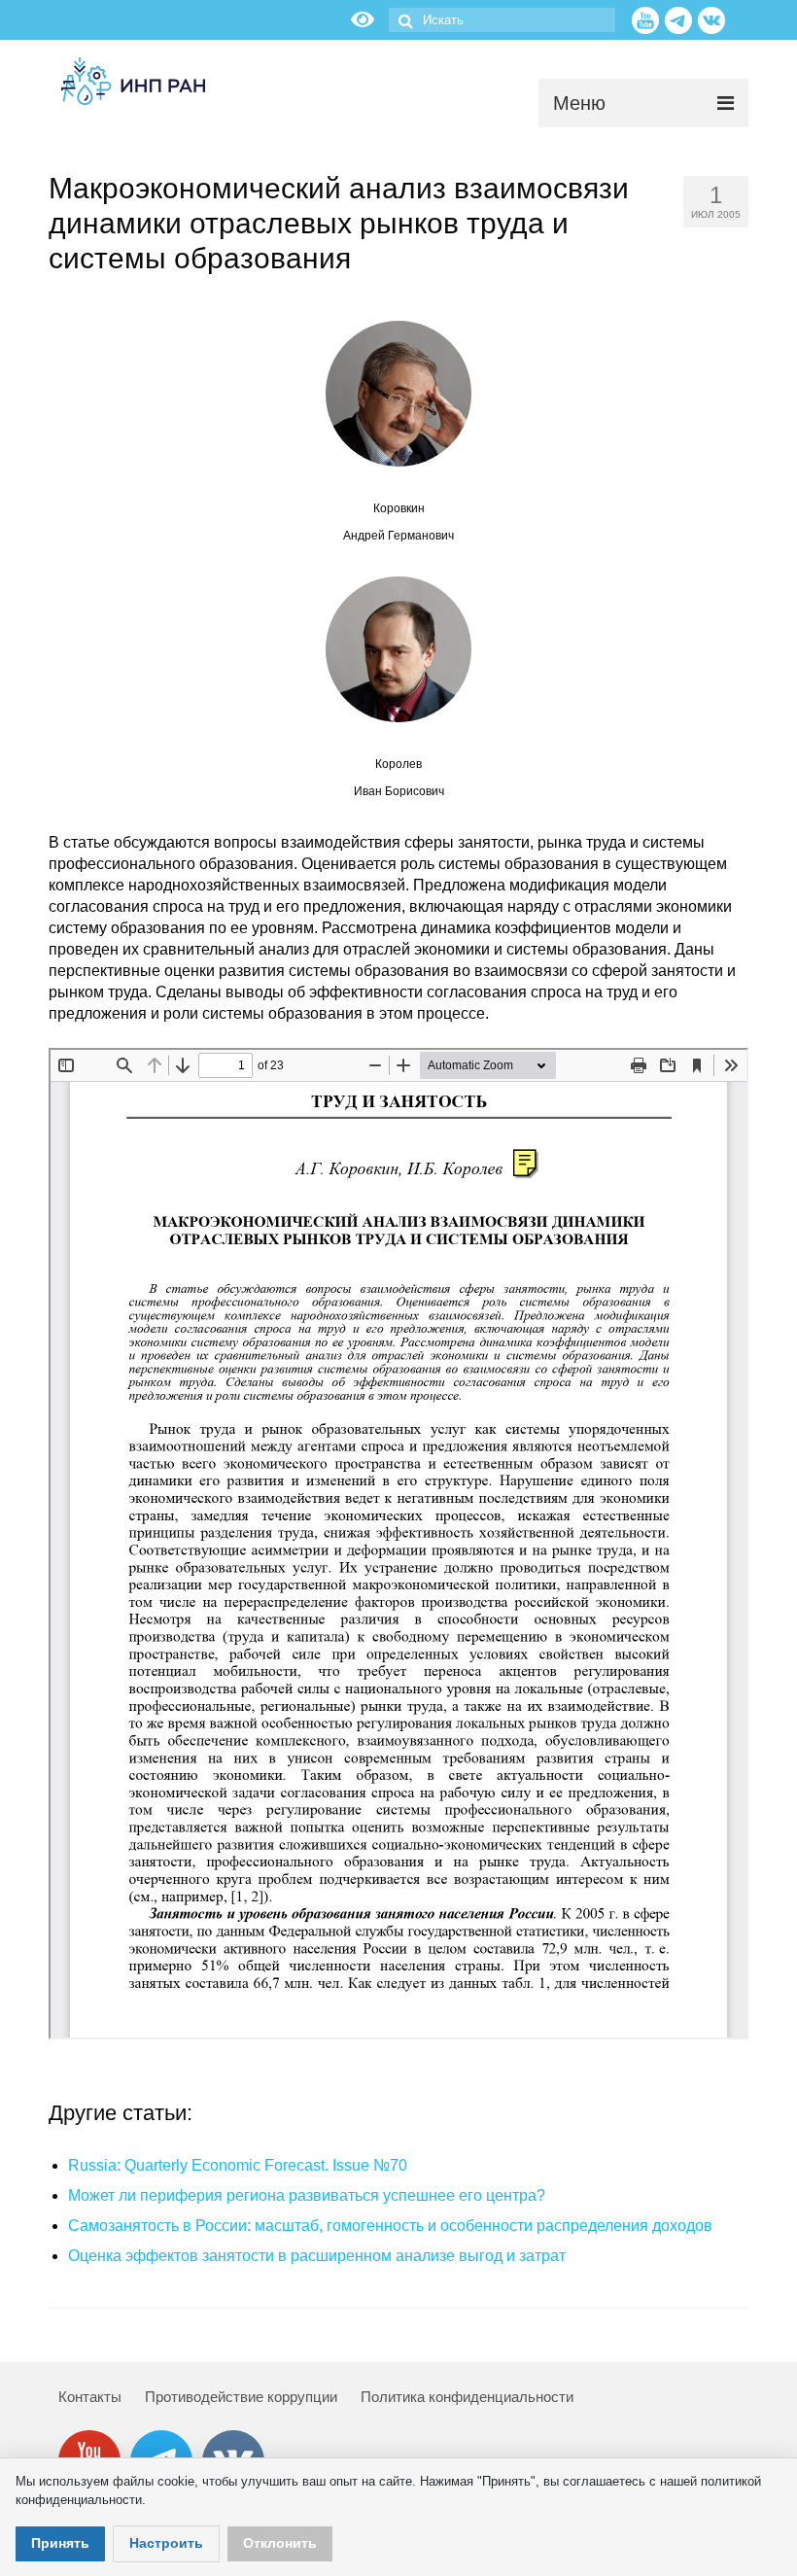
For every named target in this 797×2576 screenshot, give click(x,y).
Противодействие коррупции (241, 2397)
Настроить (166, 2543)
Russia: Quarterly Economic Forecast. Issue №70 (238, 2165)
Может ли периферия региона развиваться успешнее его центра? (307, 2195)
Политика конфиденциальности (467, 2397)
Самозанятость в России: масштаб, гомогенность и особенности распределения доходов (390, 2226)
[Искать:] (502, 20)
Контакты (90, 2397)
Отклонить (280, 2543)
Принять (60, 2543)
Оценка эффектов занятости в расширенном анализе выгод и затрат (317, 2256)
